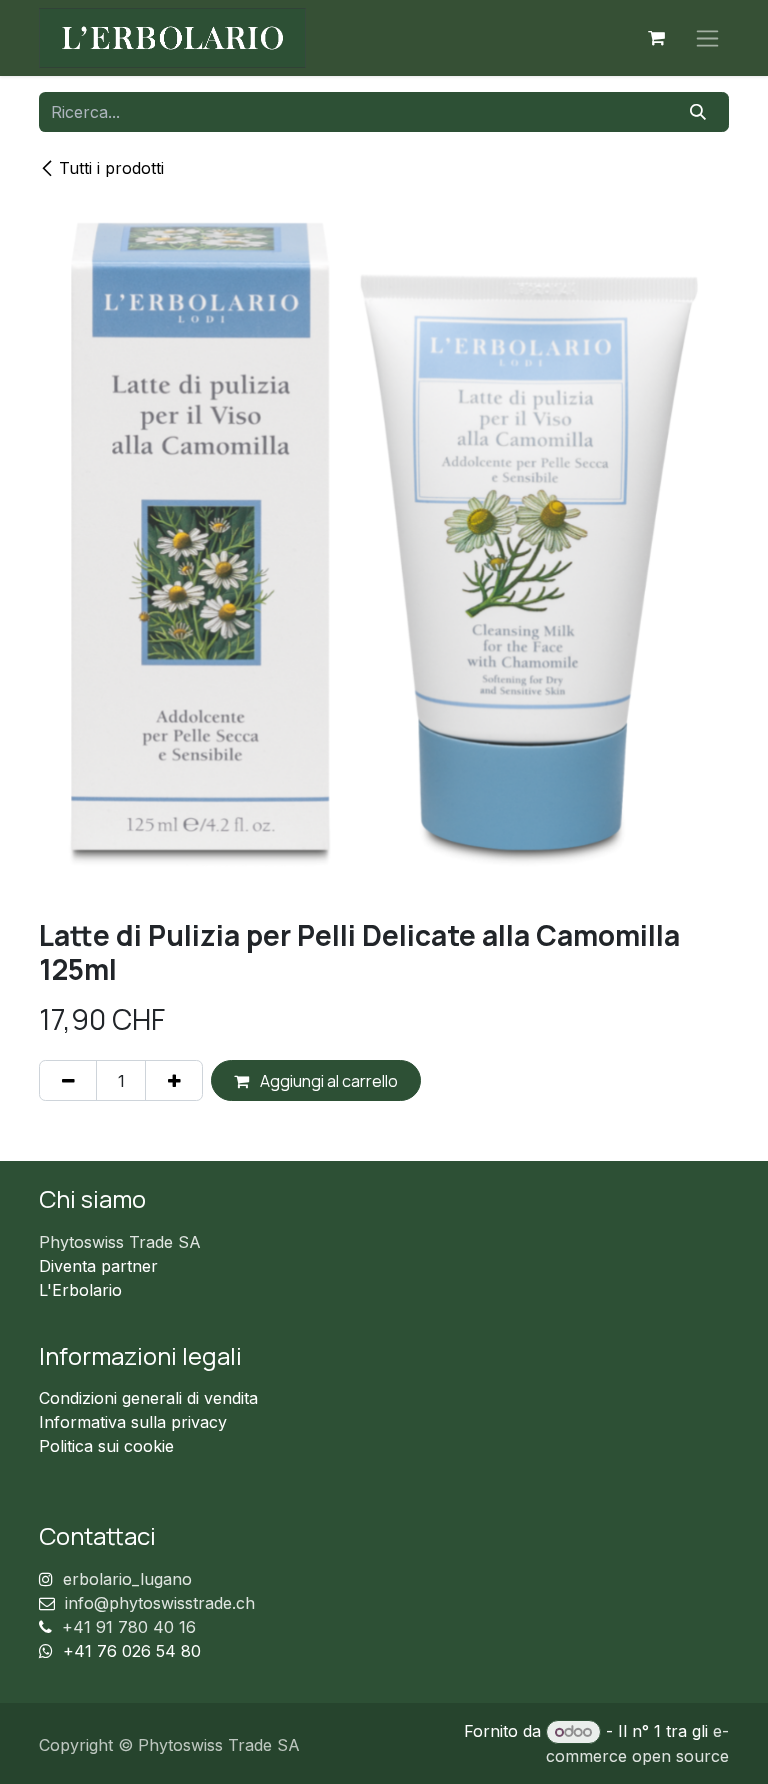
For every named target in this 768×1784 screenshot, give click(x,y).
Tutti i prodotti (111, 168)
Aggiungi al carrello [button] (327, 1081)
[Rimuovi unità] (68, 1080)
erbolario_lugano (127, 1579)
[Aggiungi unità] (174, 1080)
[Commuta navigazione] (707, 38)
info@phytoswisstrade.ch (160, 1603)
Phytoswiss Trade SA (120, 1242)
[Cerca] (698, 112)
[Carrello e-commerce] (656, 38)
